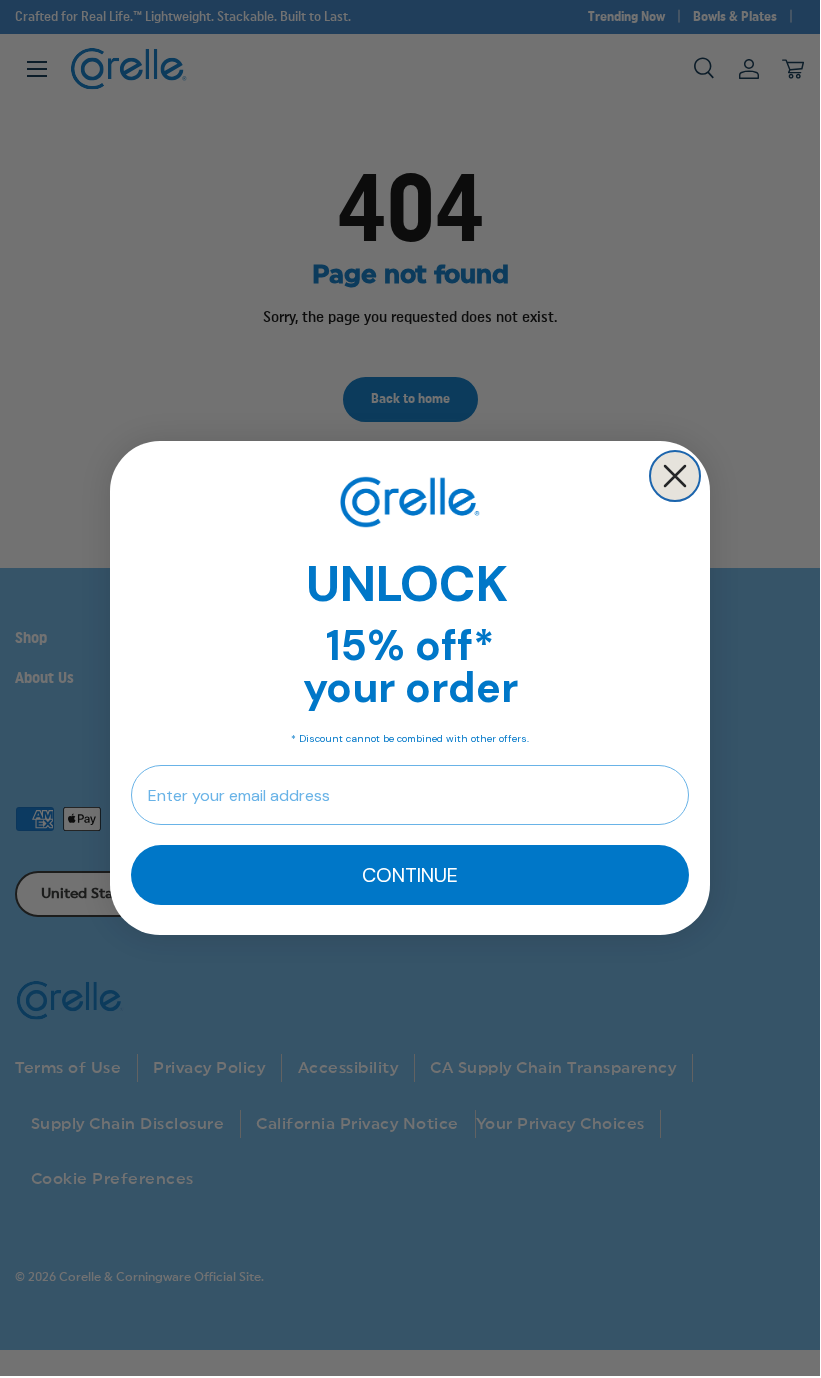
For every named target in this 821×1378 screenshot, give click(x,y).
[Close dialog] (675, 476)
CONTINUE (410, 875)
